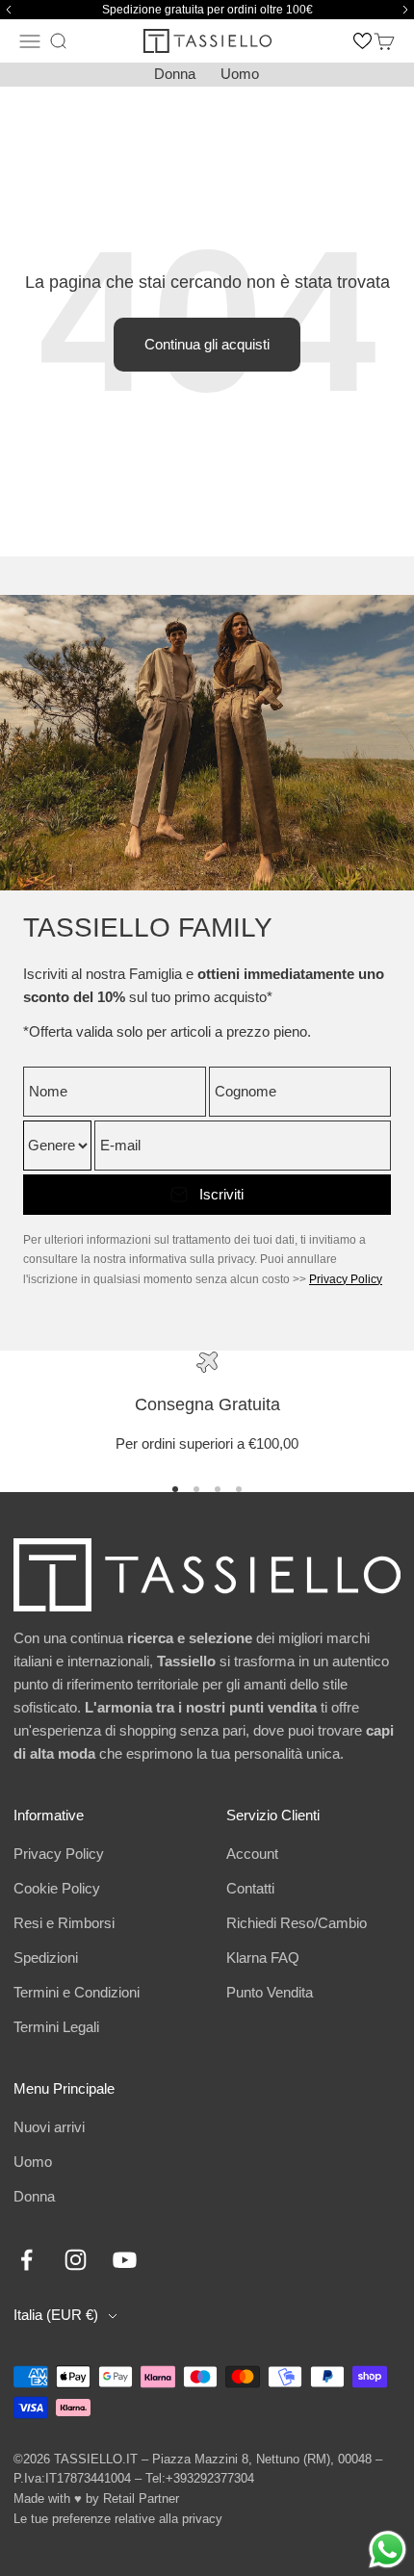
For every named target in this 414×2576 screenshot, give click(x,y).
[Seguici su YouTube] (125, 2260)
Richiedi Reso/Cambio (297, 1923)
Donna (175, 74)
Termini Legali (56, 2027)
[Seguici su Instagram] (76, 2260)
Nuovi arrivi (49, 2127)
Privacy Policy (346, 1279)
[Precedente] (6, 10)
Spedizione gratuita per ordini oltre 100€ (207, 10)
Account (252, 1854)
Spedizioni (46, 1958)
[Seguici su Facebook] (26, 2260)
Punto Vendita (270, 1992)
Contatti (250, 1888)
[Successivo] (408, 10)
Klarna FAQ (263, 1958)
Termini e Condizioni (77, 1992)
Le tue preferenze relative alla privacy (118, 2519)
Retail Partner (141, 2499)
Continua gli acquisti (207, 344)
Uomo (240, 74)
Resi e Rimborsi (64, 1923)
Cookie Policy (57, 1888)
